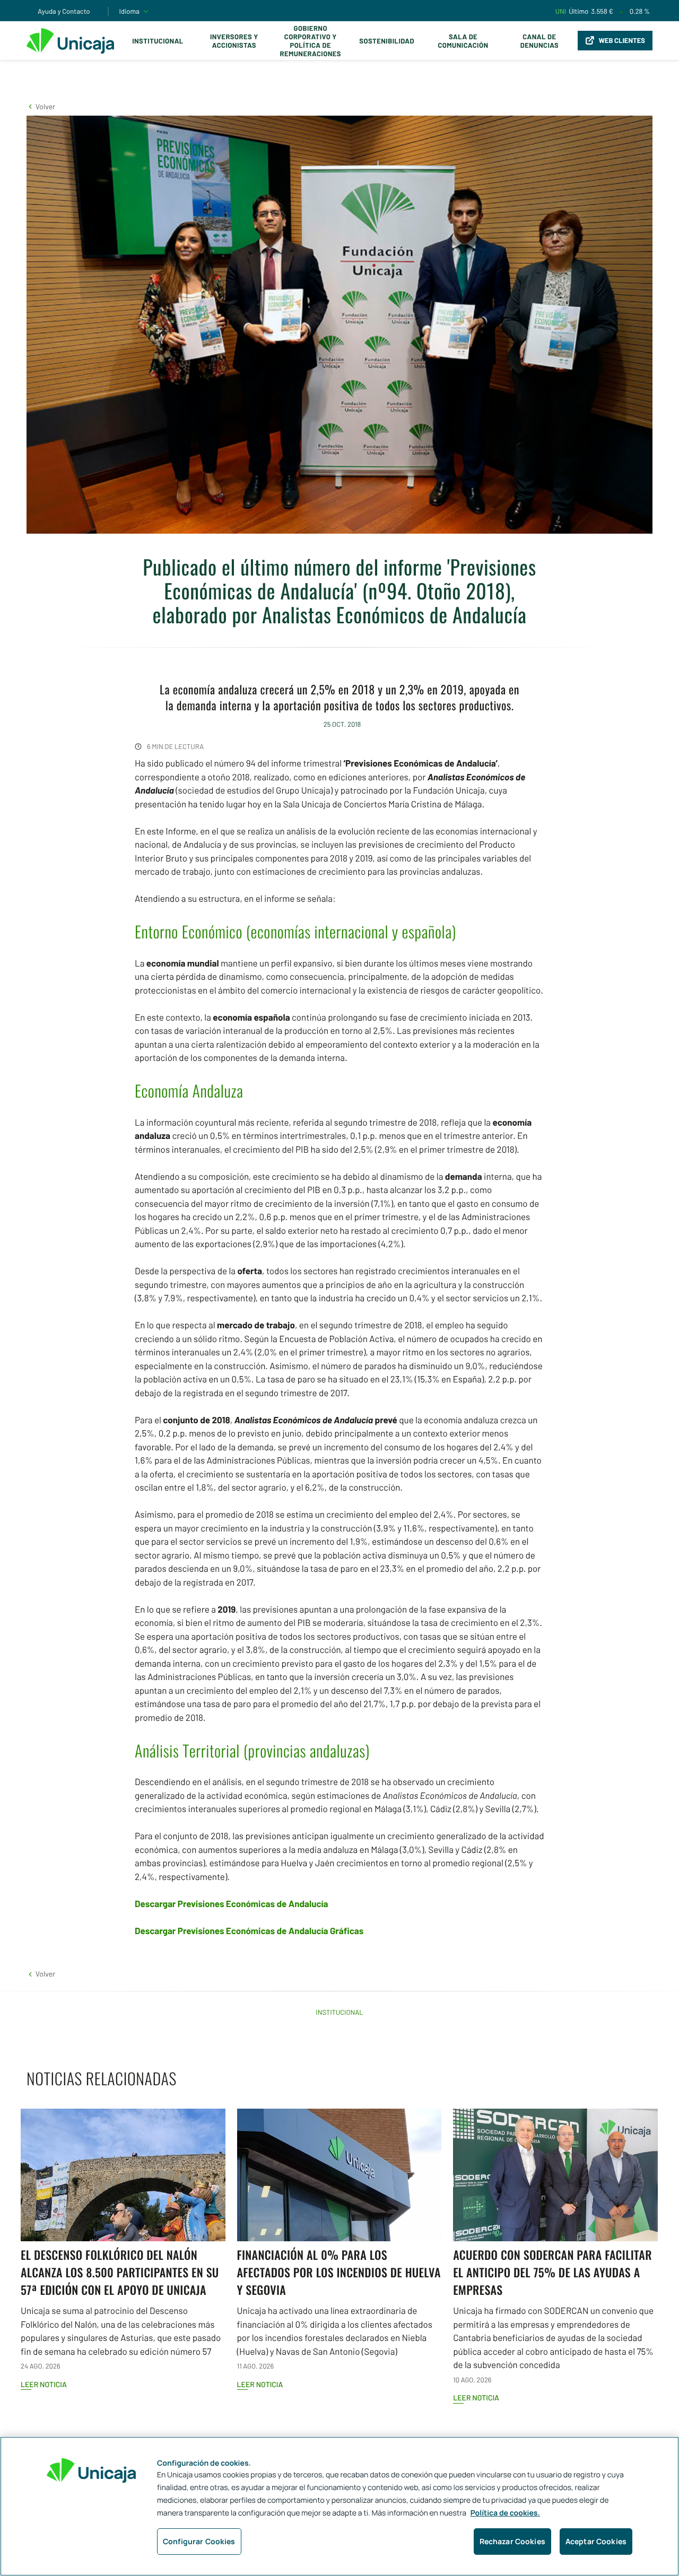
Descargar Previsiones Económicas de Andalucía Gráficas (249, 1931)
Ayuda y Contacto (64, 11)
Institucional (158, 41)
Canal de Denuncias (539, 41)
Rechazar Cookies (512, 2541)
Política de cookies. (505, 2513)
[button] (41, 106)
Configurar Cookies (199, 2541)
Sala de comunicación (463, 41)
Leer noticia (44, 2384)
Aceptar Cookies (596, 2541)
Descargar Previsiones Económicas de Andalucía (232, 1904)
